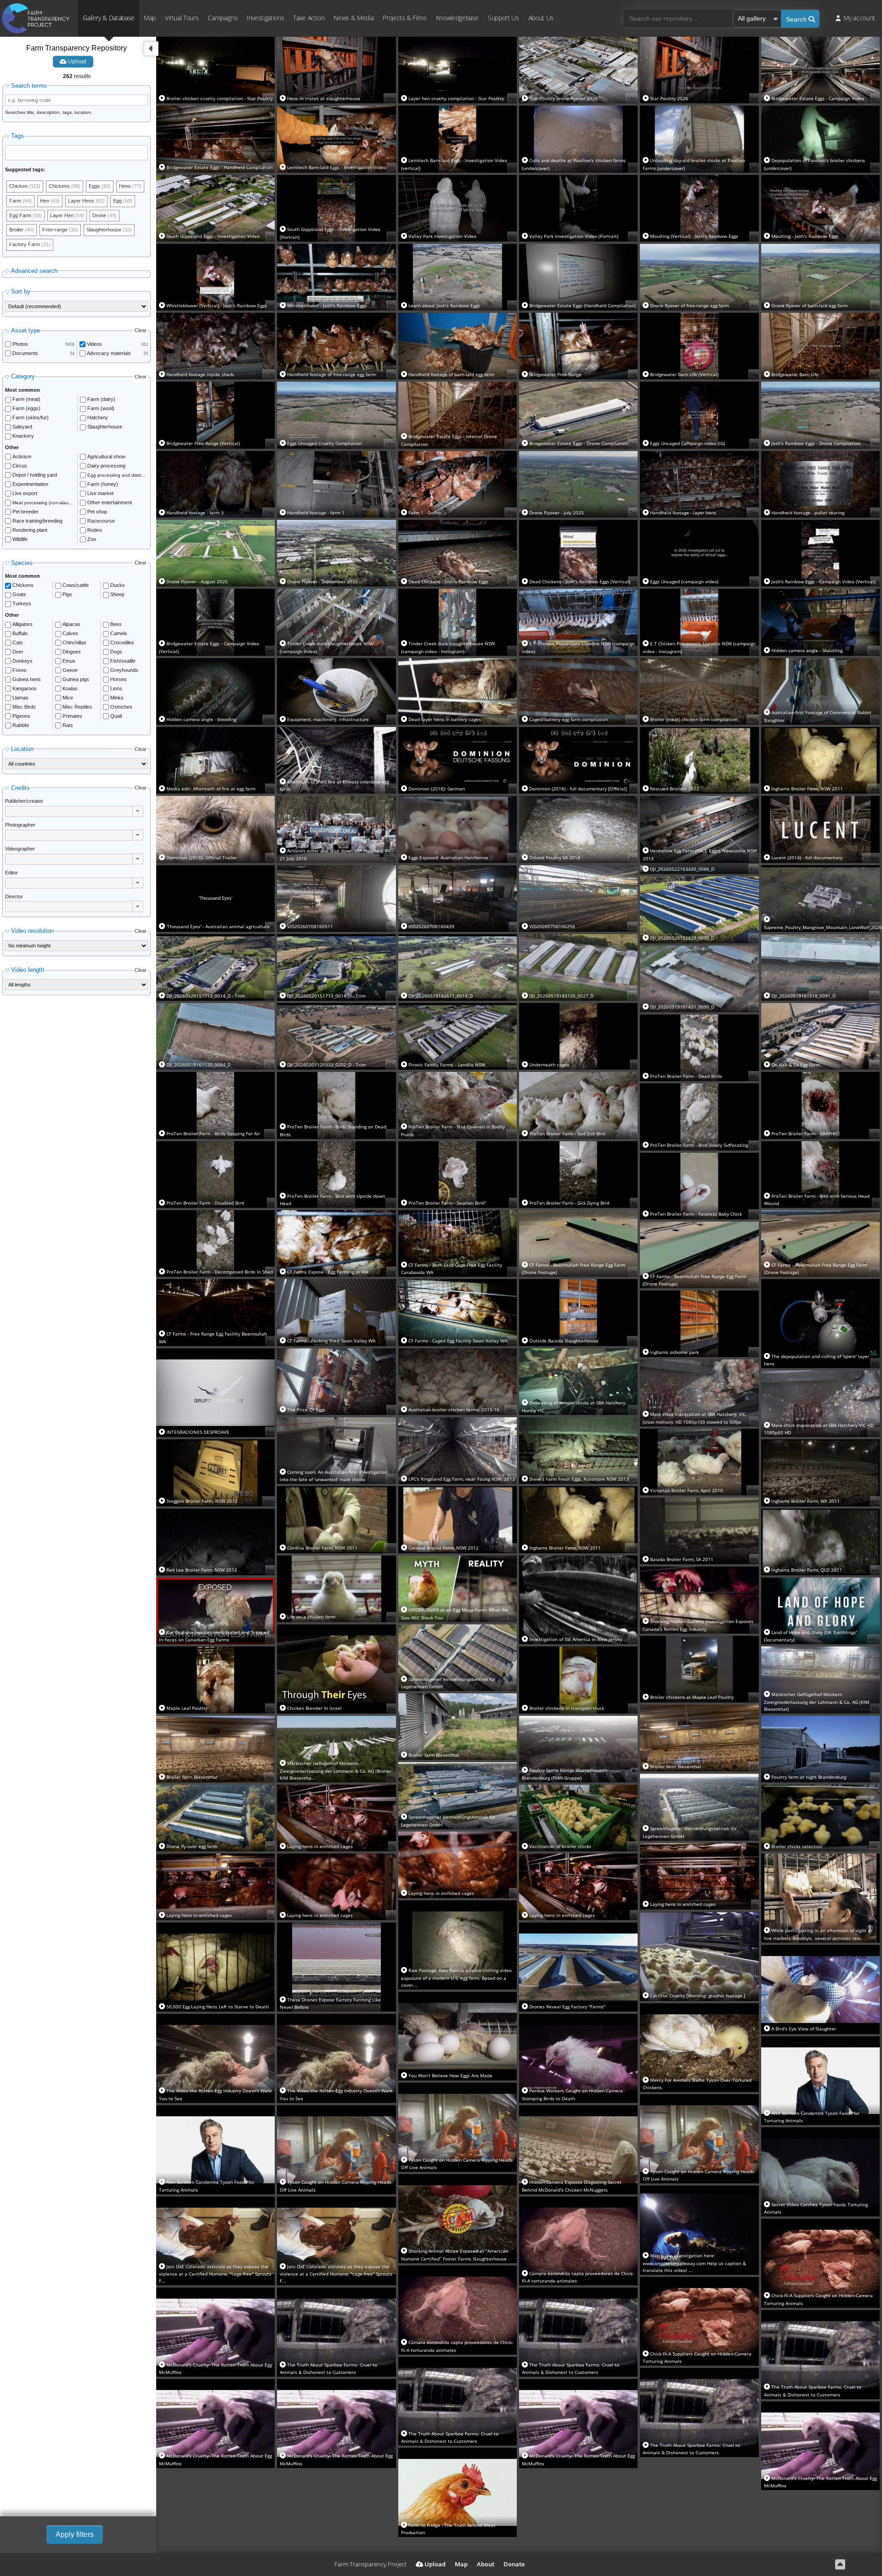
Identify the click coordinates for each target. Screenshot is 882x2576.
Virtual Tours (182, 18)
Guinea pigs (76, 679)
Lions (116, 688)
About (486, 2564)
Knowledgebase (457, 18)
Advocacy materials (109, 353)
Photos (20, 344)
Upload (76, 62)
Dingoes (72, 652)
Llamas (20, 698)
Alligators (23, 624)
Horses (119, 679)
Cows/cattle (76, 585)
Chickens (23, 585)
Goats (19, 594)
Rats (68, 725)
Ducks (118, 585)
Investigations (265, 18)
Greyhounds (124, 670)
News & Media (353, 18)
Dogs (116, 652)
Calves (70, 633)
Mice (68, 698)
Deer (18, 652)
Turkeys (22, 603)
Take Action (309, 18)
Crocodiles (122, 643)
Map (150, 18)
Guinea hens (27, 679)
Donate (514, 2564)
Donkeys (23, 661)
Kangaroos (25, 688)
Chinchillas (74, 643)
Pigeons (21, 716)
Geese (70, 670)
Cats (18, 643)
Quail (116, 716)
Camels (119, 633)
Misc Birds (24, 707)
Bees (116, 624)
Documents (25, 353)
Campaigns (223, 18)
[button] (138, 811)
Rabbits (21, 725)
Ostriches (121, 707)
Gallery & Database (109, 18)
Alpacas (71, 624)
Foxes (20, 670)
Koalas (70, 688)
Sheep (117, 594)
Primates (72, 716)
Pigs (67, 594)
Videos (94, 344)
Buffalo (20, 633)
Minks (117, 698)
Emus (69, 661)
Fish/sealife (123, 661)
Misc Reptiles (77, 707)
